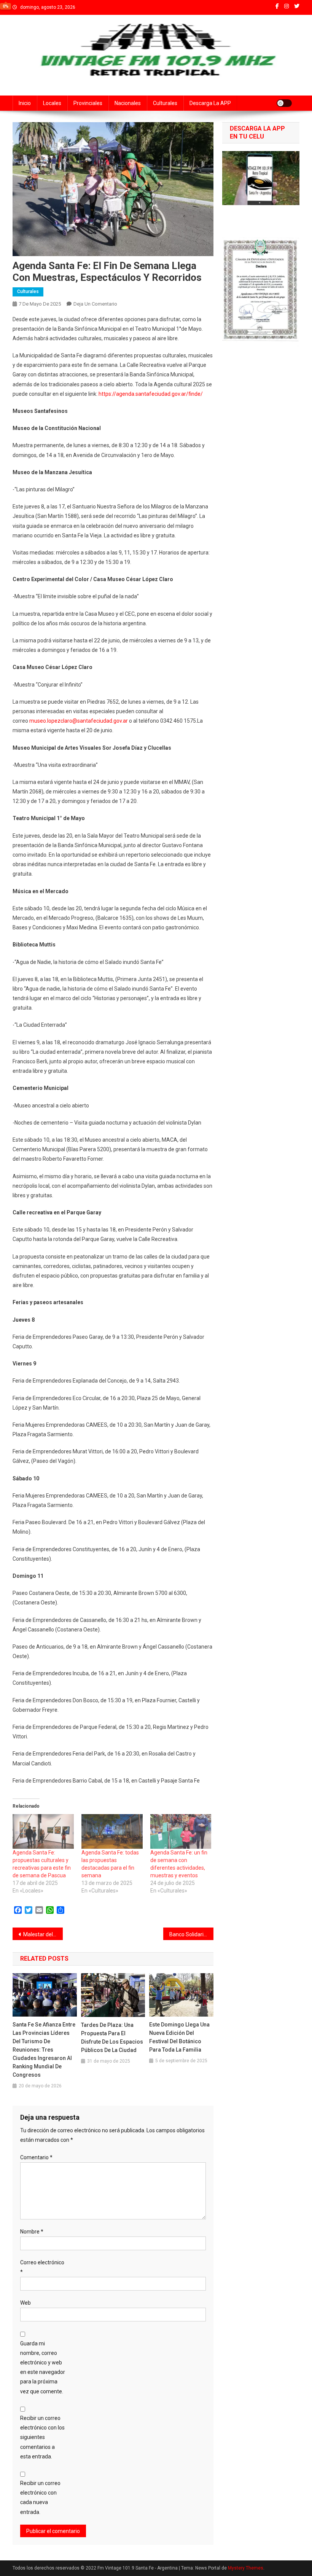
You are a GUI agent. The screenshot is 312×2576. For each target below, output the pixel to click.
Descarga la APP (210, 103)
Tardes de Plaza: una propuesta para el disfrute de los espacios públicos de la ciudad (112, 2038)
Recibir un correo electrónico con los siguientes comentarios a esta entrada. (42, 2437)
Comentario (36, 2157)
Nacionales (128, 103)
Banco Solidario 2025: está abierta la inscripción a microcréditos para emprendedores (191, 1934)
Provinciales (88, 103)
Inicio (25, 103)
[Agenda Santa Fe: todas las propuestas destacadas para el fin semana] (112, 1832)
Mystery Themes (246, 2568)
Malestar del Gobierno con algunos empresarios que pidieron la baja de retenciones (43, 1934)
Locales (52, 103)
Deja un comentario (95, 304)
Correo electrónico (42, 2267)
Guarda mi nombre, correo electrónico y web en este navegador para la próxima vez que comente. (43, 2367)
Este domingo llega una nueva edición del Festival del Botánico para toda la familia (179, 2037)
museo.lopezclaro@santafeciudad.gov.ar (79, 721)
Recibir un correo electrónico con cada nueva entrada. (40, 2498)
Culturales (165, 103)
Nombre (32, 2232)
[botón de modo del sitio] (284, 103)
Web (25, 2303)
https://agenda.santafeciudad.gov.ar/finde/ (151, 394)
